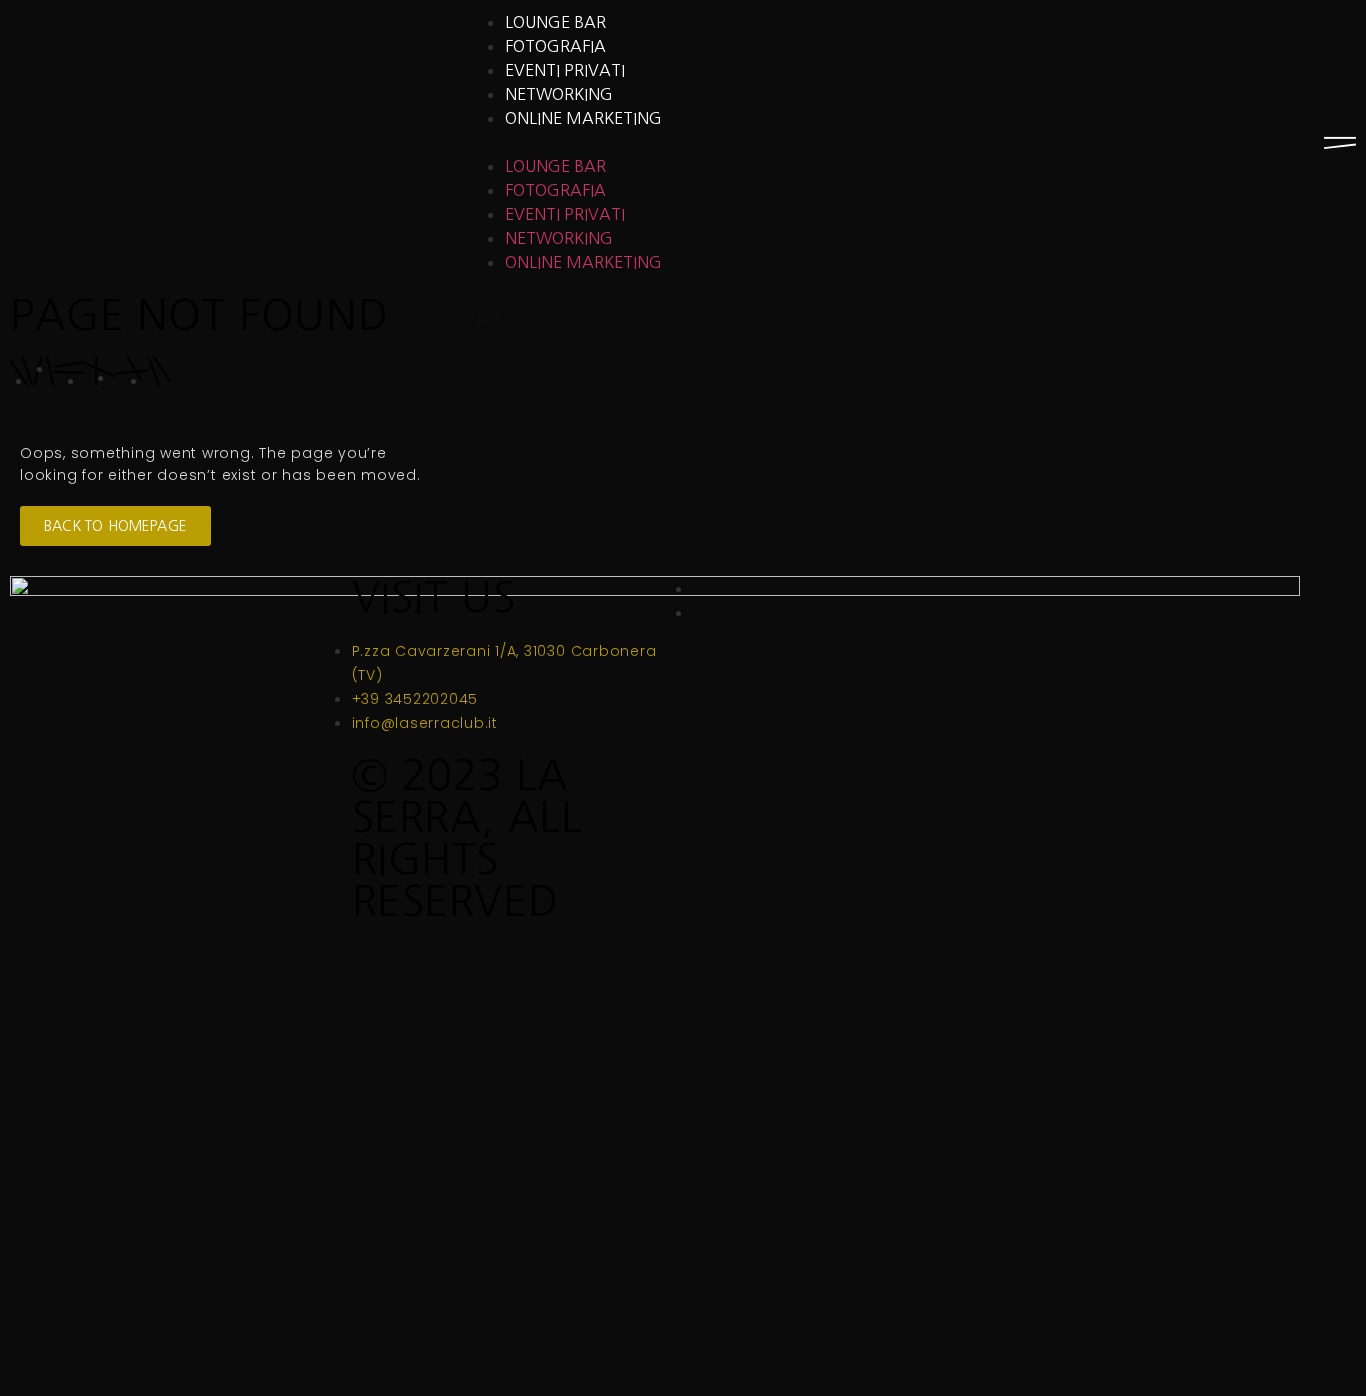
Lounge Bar (555, 22)
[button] (682, 142)
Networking (559, 94)
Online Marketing (583, 118)
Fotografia (555, 46)
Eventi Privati (565, 70)
